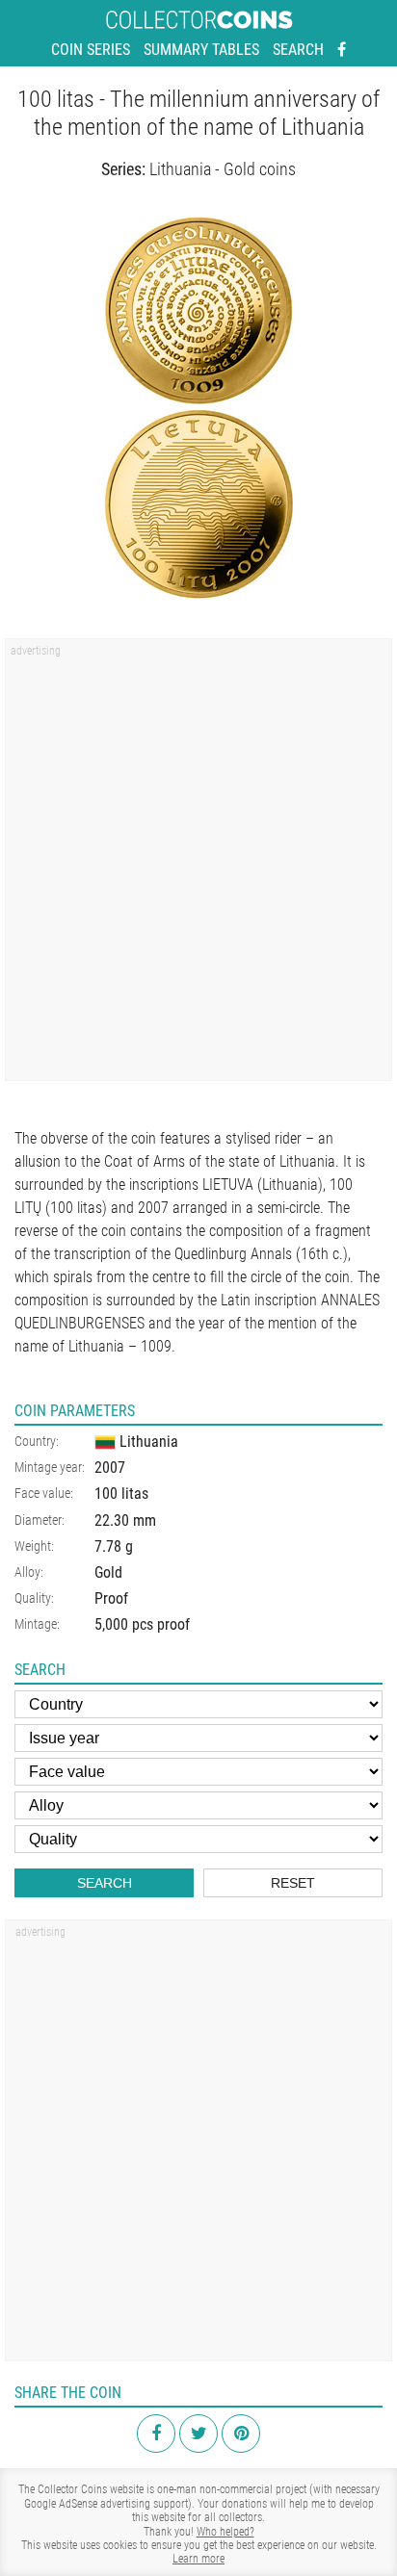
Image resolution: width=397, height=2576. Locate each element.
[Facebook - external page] (342, 50)
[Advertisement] (198, 866)
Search (298, 50)
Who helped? (225, 2532)
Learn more (198, 2559)
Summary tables (201, 50)
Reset (293, 1883)
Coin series (91, 50)
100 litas (121, 1494)
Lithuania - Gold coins (223, 169)
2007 (110, 1468)
